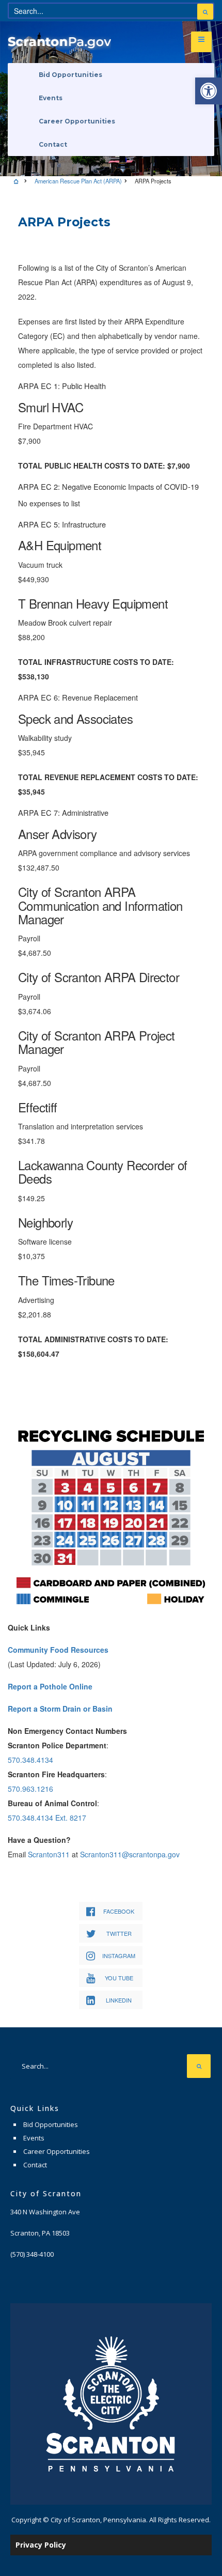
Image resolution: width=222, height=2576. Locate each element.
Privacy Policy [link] (41, 2545)
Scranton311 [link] (49, 1854)
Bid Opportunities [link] (70, 75)
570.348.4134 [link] (30, 1760)
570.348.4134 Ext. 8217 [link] (47, 1818)
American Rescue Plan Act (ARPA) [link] (78, 181)
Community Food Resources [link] (58, 1650)
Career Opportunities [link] (77, 121)
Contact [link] (53, 144)
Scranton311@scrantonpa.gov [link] (130, 1854)
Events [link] (51, 98)
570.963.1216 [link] (30, 1789)
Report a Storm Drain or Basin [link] (60, 1709)
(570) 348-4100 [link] (32, 2254)
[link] (209, 91)
